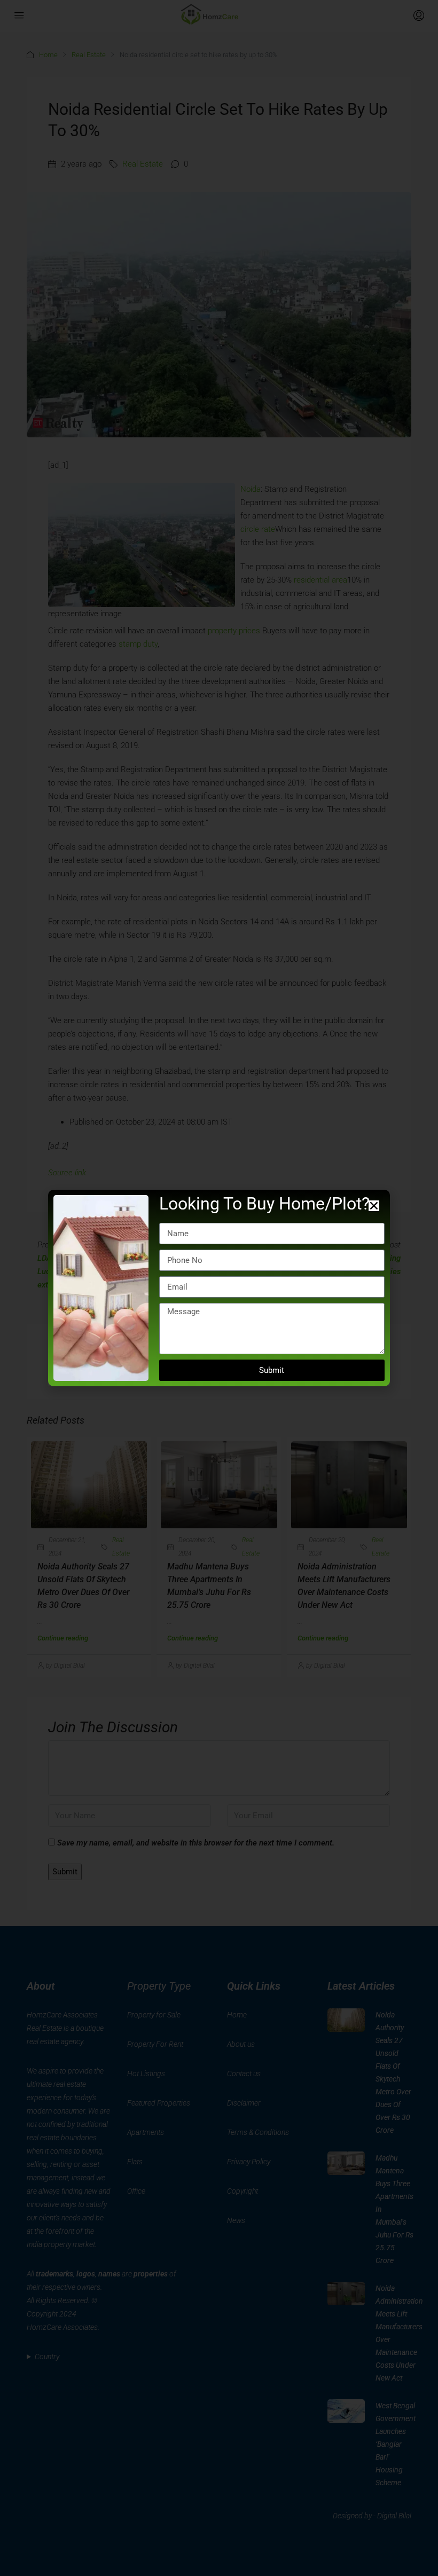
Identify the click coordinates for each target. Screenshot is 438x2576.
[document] (219, 1288)
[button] (374, 1206)
